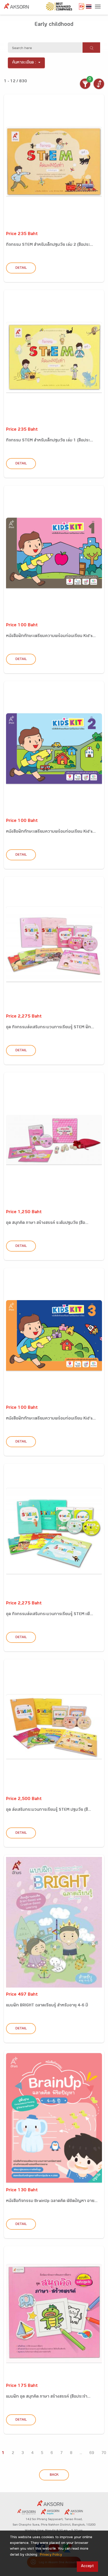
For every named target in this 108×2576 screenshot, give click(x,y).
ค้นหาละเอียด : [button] (24, 63)
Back (54, 2475)
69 (92, 2453)
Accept (87, 2566)
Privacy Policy (51, 2555)
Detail (21, 268)
